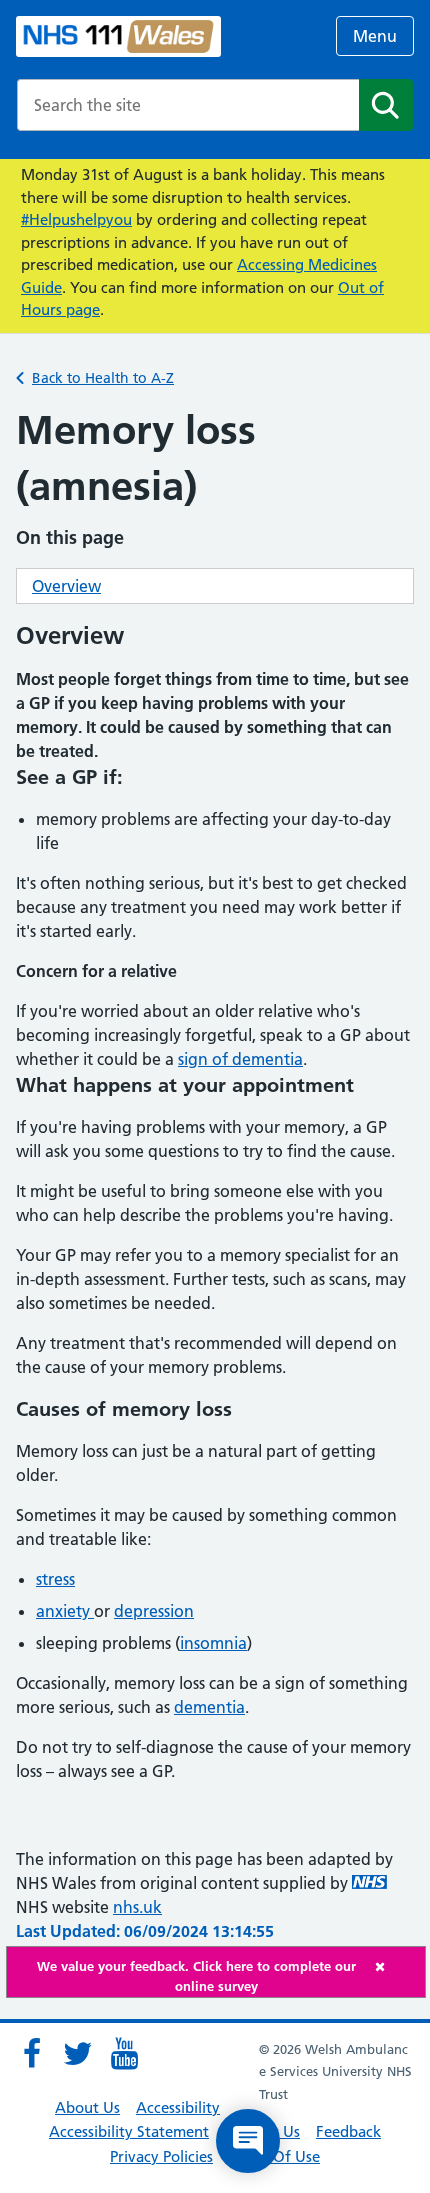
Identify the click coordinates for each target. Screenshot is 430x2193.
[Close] (395, 1966)
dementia (209, 1707)
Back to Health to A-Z (103, 378)
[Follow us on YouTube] (124, 2054)
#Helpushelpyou (76, 219)
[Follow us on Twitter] (78, 2054)
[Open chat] (248, 2141)
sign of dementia (240, 1059)
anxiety (65, 1611)
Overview (66, 586)
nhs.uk (137, 1907)
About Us (87, 2107)
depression (154, 1611)
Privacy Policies (161, 2156)
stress (55, 1579)
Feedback (348, 2131)
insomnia (213, 1643)
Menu (375, 36)
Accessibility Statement (129, 2131)
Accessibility (178, 2107)
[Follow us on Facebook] (32, 2054)
